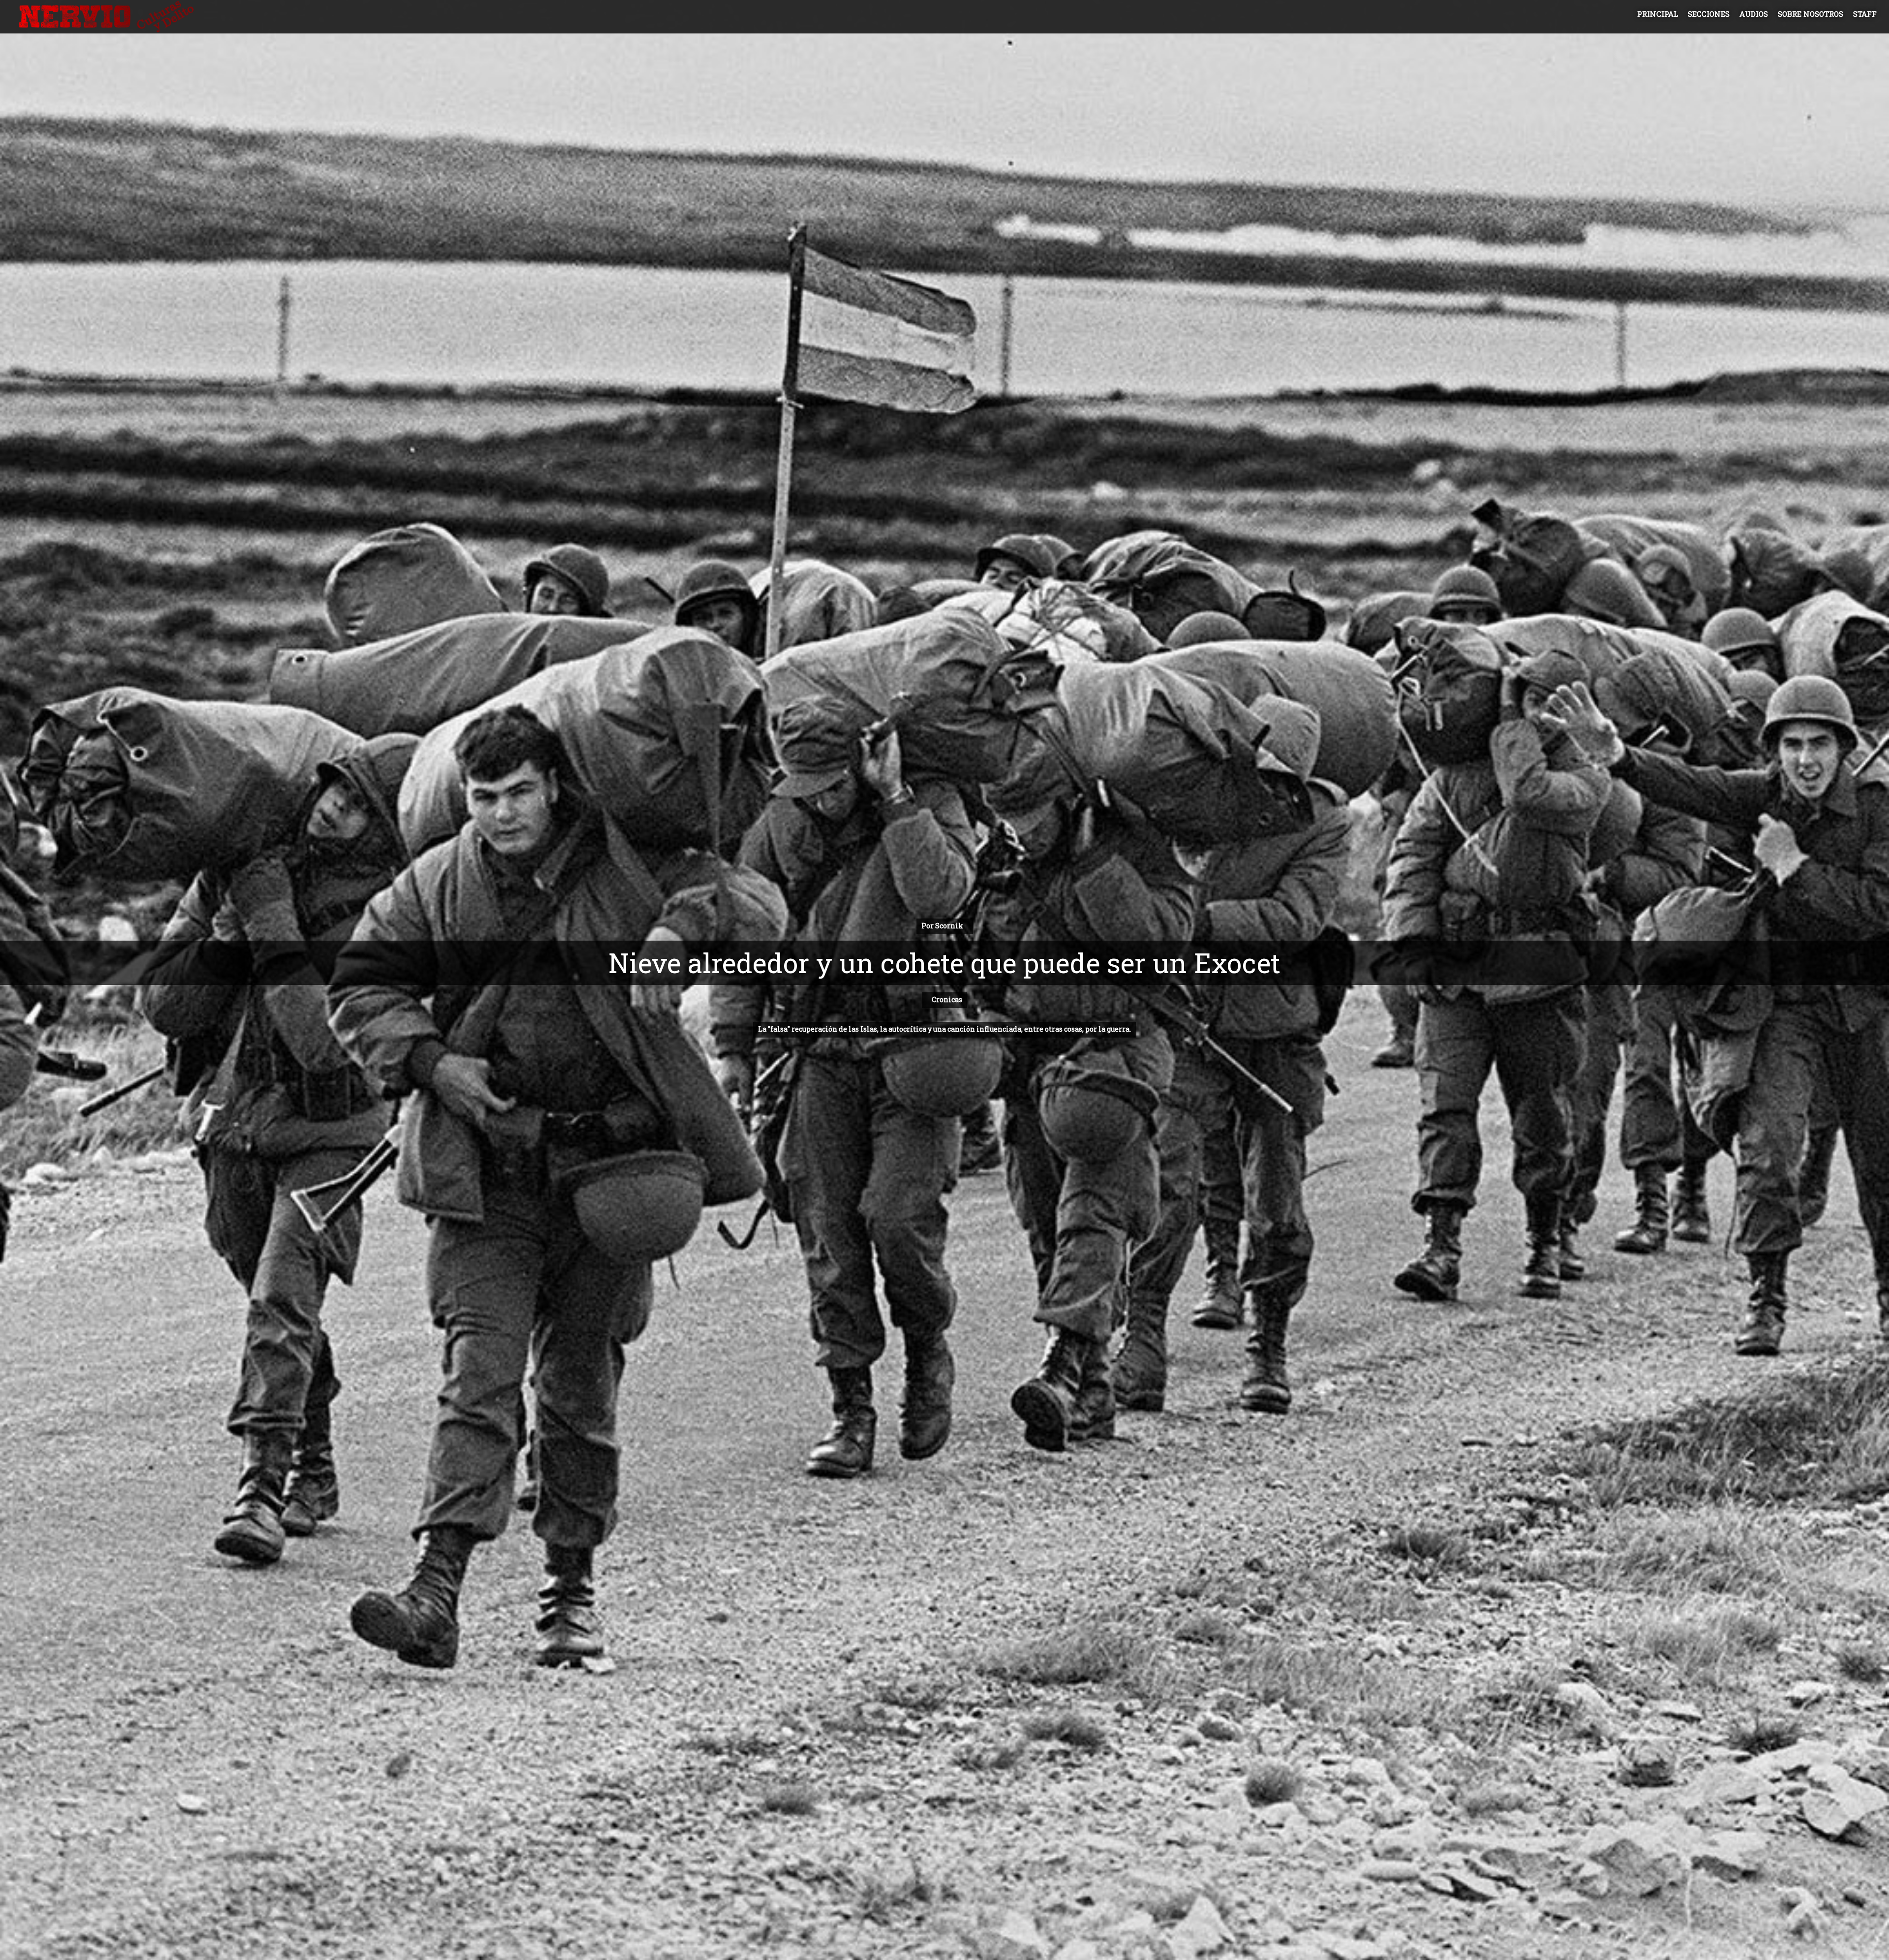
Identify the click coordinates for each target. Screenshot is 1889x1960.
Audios (1754, 14)
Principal (1658, 14)
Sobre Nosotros (1811, 14)
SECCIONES (1709, 14)
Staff (1865, 14)
